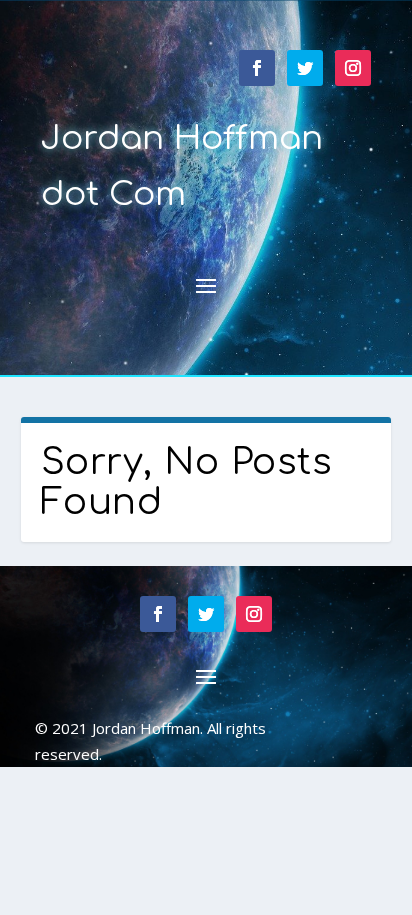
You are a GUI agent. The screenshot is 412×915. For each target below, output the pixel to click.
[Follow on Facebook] (257, 68)
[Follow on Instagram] (353, 68)
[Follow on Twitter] (305, 68)
